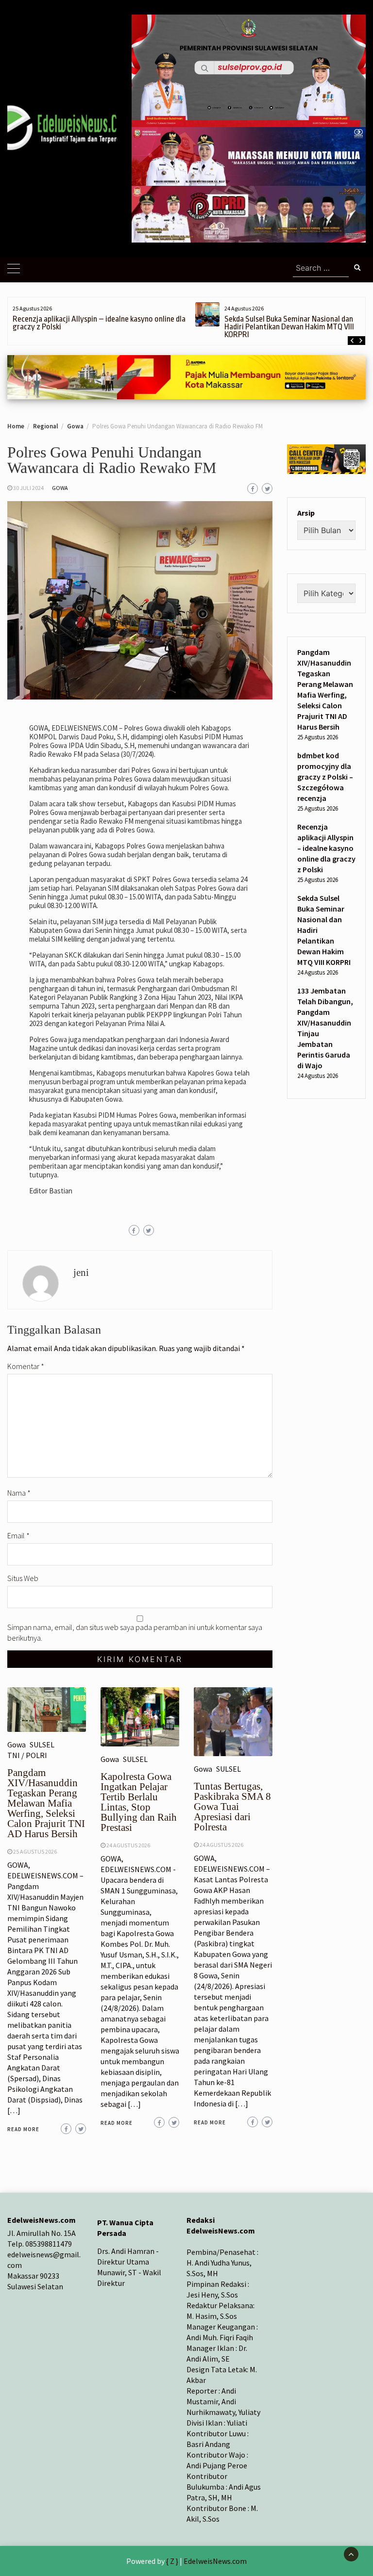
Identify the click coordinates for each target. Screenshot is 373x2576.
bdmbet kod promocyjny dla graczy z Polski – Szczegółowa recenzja (325, 777)
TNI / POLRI (27, 1755)
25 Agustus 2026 (35, 1851)
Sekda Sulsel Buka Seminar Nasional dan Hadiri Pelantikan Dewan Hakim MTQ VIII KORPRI (289, 327)
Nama (19, 1493)
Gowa (60, 488)
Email (18, 1535)
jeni (81, 1272)
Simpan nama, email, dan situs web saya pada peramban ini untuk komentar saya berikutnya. (135, 1632)
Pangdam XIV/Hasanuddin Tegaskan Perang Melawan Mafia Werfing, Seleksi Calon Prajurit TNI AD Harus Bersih (46, 1803)
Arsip (306, 513)
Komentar (26, 1366)
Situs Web (23, 1578)
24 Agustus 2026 (128, 1845)
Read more (23, 2129)
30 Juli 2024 (28, 488)
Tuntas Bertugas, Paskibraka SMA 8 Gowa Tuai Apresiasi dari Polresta (232, 1807)
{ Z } (172, 2561)
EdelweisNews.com (215, 2561)
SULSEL (42, 1745)
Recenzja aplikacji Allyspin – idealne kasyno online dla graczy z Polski (99, 323)
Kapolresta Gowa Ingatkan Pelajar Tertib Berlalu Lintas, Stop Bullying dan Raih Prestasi (139, 1802)
